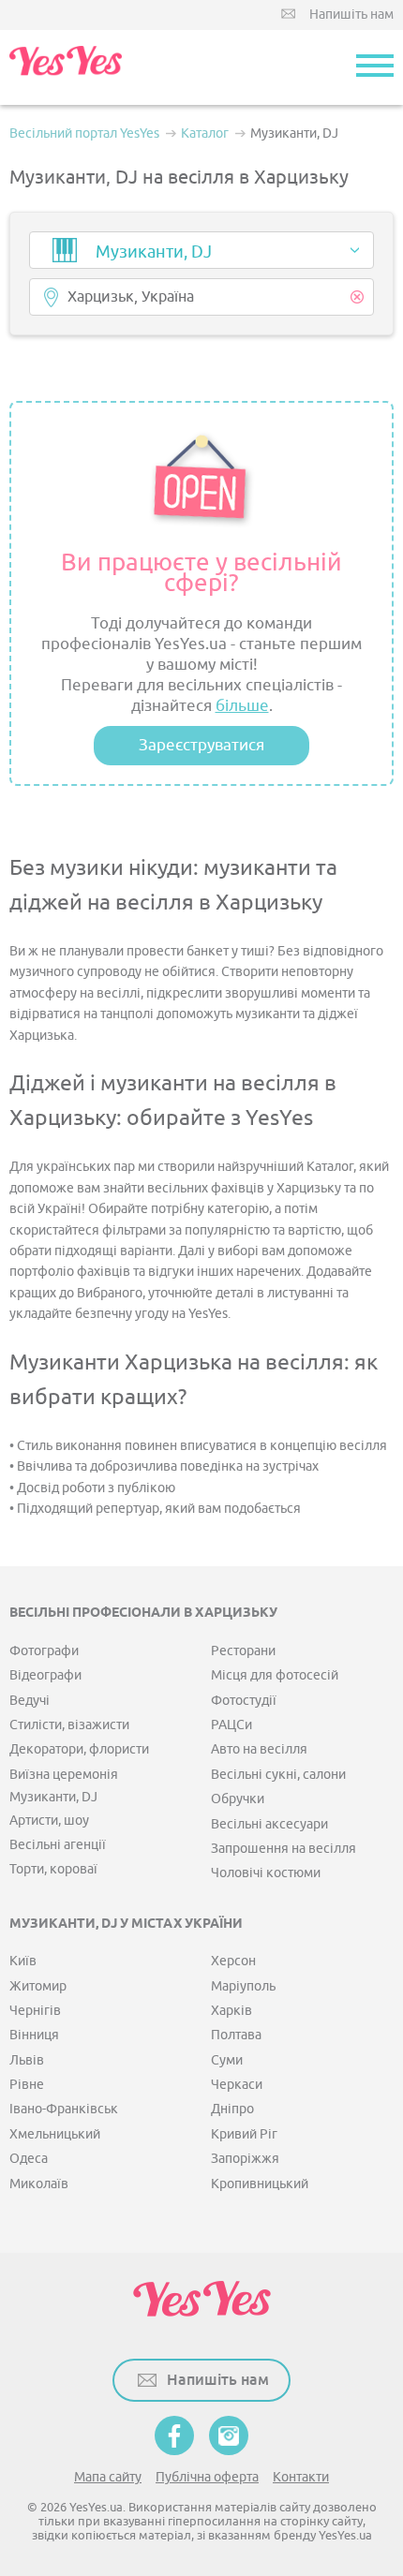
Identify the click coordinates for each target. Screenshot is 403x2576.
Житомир (38, 1986)
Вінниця (34, 2035)
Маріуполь (243, 1986)
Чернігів (35, 2011)
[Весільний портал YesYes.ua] (66, 67)
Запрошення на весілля (284, 1849)
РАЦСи (231, 1725)
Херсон (233, 1961)
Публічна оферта (207, 2477)
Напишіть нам (351, 15)
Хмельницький (55, 2134)
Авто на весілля (259, 1749)
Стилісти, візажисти (69, 1725)
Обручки (238, 1799)
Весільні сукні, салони (278, 1775)
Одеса (29, 2159)
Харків (231, 2011)
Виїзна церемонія (64, 1775)
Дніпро (232, 2109)
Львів (27, 2060)
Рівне (27, 2085)
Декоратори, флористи (79, 1749)
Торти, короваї (53, 1869)
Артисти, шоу (49, 1821)
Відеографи (45, 1675)
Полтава (236, 2035)
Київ (23, 1961)
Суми (227, 2060)
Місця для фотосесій (275, 1675)
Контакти (301, 2477)
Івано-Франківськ (64, 2109)
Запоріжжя (245, 2159)
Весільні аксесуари (269, 1824)
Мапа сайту (108, 2477)
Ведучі (30, 1701)
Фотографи (44, 1651)
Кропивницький (260, 2184)
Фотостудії (244, 1701)
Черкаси (237, 2085)
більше (242, 706)
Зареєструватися (201, 745)
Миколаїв (39, 2184)
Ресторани (243, 1651)
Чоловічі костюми (266, 1873)
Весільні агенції (58, 1845)
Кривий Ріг (244, 2134)
